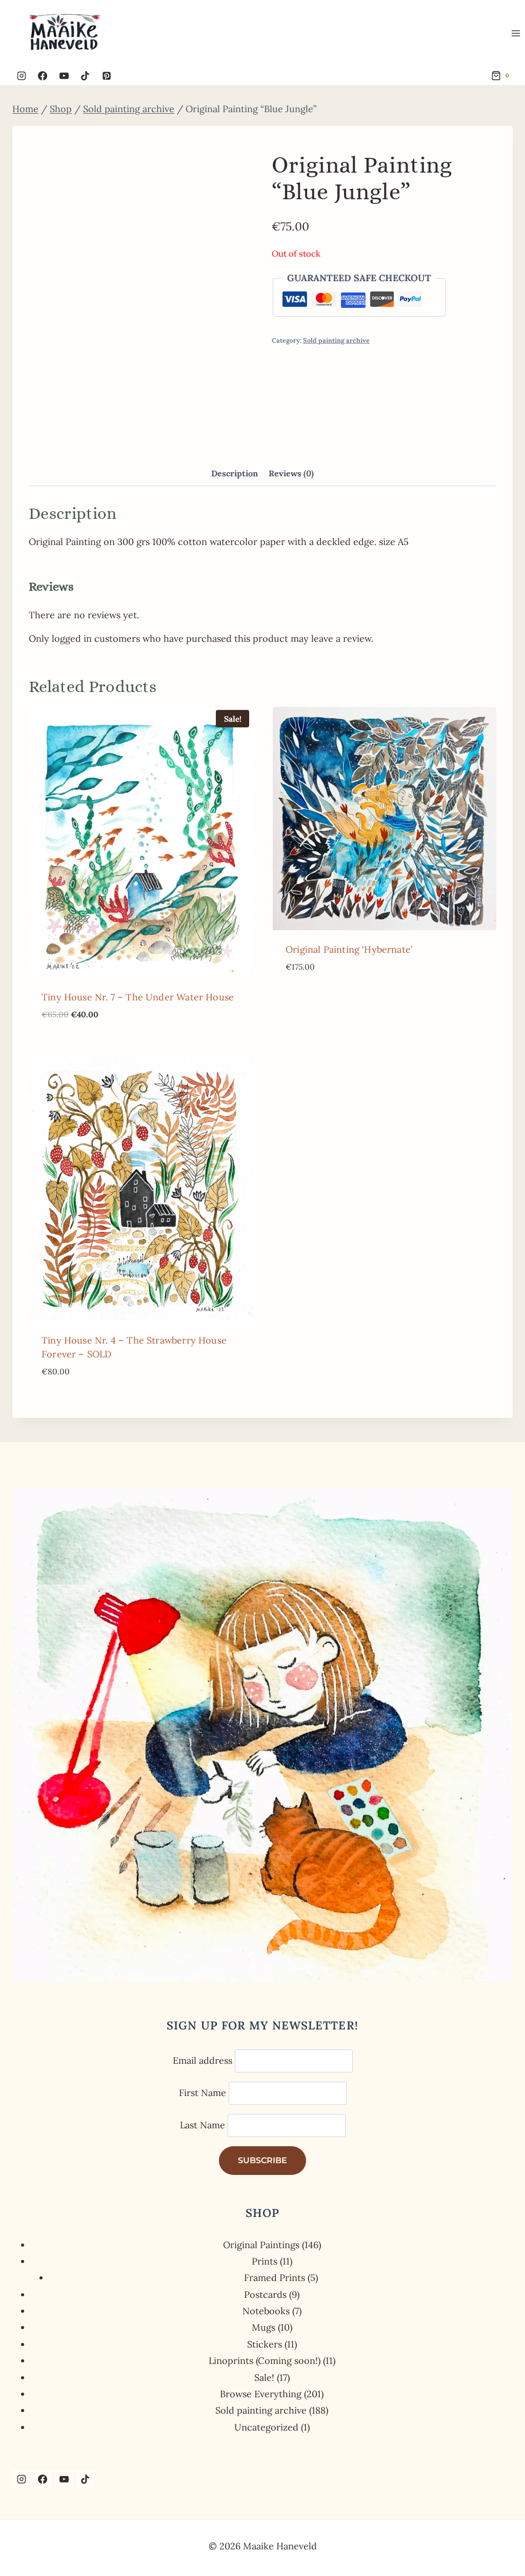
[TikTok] (85, 76)
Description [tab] (235, 473)
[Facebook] (43, 76)
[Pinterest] (107, 76)
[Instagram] (22, 76)
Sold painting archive (336, 340)
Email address (203, 2060)
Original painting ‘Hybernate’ (349, 949)
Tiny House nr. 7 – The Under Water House (138, 997)
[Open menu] (516, 33)
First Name (203, 2093)
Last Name (203, 2125)
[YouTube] (64, 76)
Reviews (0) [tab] (291, 473)
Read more (310, 997)
